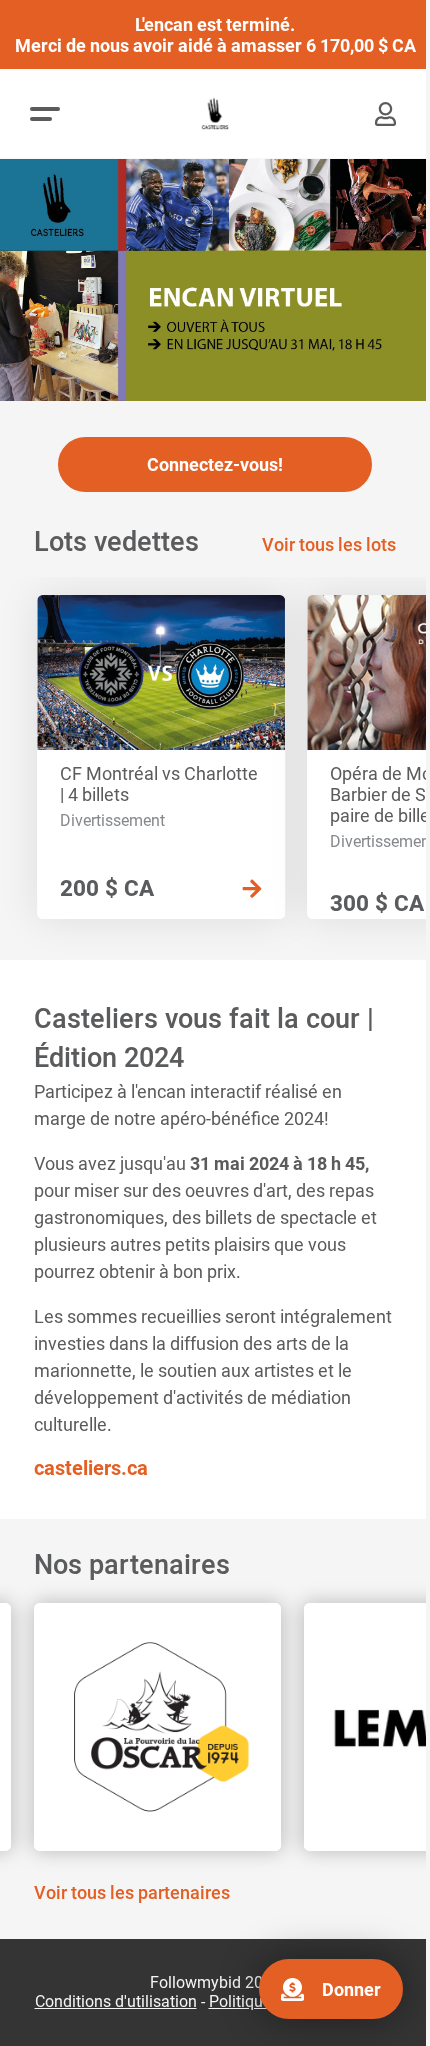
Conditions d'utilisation (116, 2002)
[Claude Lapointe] (215, 1727)
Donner (351, 1989)
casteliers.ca (91, 1468)
